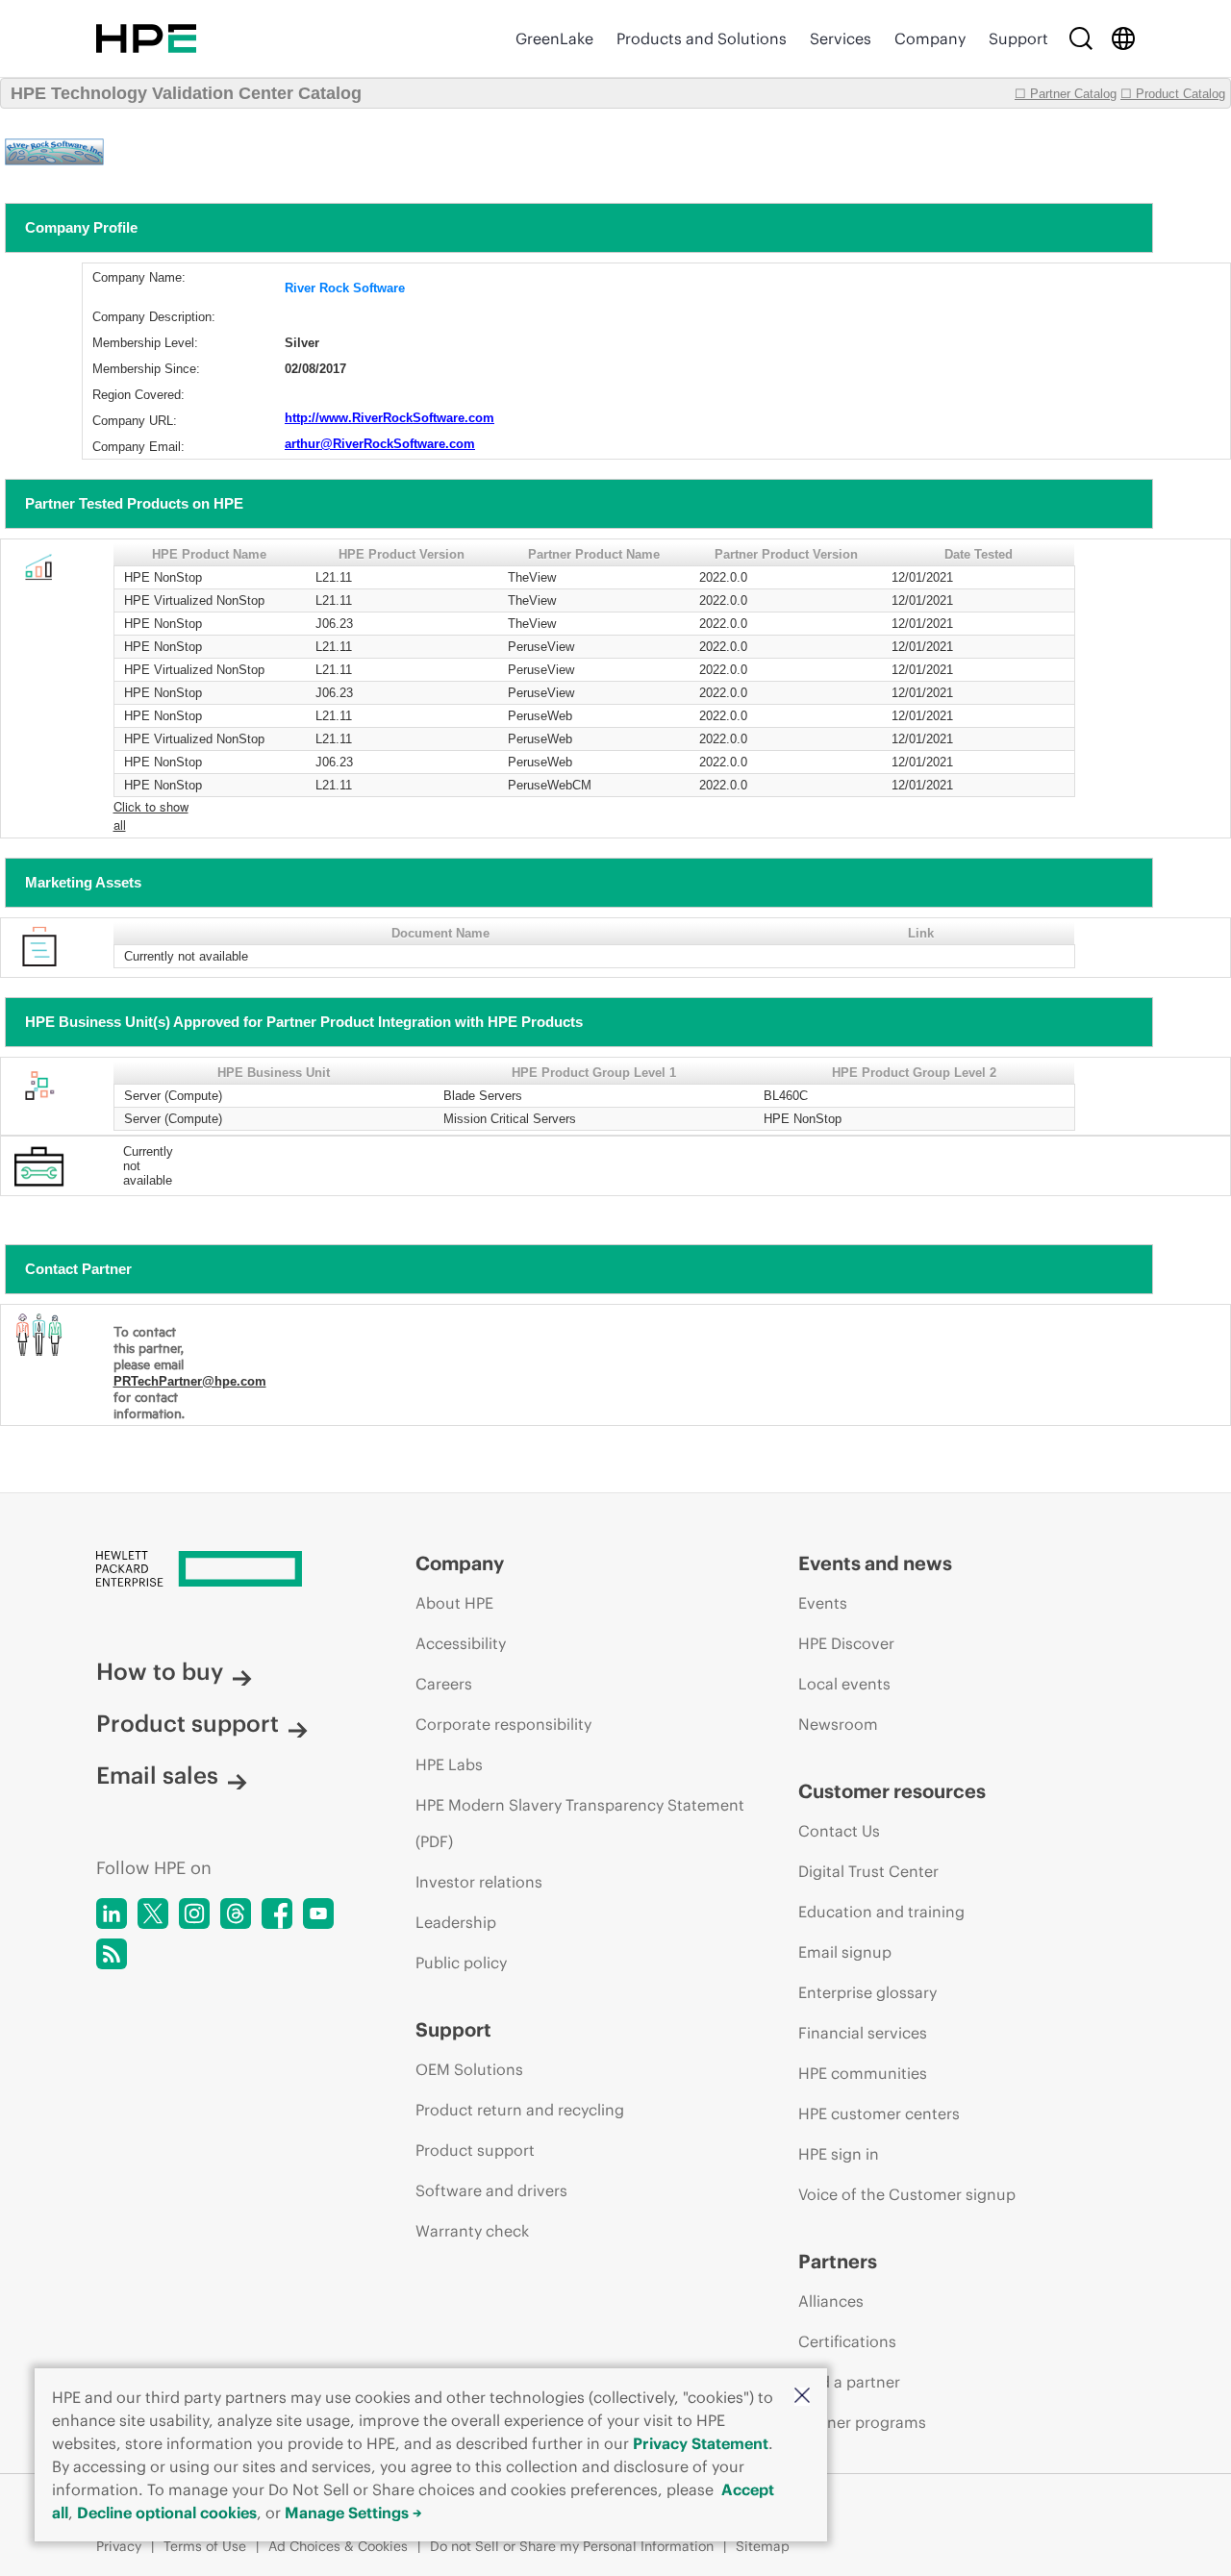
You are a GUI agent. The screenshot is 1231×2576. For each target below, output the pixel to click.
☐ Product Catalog (1173, 94)
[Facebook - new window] (277, 1913)
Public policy (461, 1963)
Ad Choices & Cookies (338, 2546)
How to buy (160, 1671)
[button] (802, 2397)
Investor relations (479, 1882)
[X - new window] (153, 1913)
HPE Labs (449, 1764)
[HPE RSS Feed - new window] (112, 1954)
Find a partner (849, 2382)
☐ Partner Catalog (1066, 94)
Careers (444, 1684)
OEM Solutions (469, 2069)
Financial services (863, 2033)
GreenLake (554, 38)
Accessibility (461, 1643)
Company (930, 38)
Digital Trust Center (868, 1871)
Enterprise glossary (867, 1992)
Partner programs (862, 2422)
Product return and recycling (520, 2110)
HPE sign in (839, 2154)
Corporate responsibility (503, 1724)
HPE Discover (846, 1643)
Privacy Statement (701, 2443)
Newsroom (838, 1724)
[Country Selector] (1123, 38)
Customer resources (892, 1791)
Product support (188, 1723)
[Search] (1081, 38)
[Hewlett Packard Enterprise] (146, 38)
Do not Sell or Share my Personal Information (572, 2546)
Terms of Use (205, 2546)
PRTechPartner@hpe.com (190, 1381)
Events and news (875, 1563)
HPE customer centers (879, 2113)
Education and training (881, 1912)
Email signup (845, 1952)
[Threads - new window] (236, 1913)
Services (841, 38)
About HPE (454, 1603)
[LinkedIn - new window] (112, 1913)
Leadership (456, 1922)
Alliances (831, 2301)
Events (823, 1603)
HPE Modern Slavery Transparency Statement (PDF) (580, 1823)
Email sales (157, 1775)
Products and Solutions (702, 38)
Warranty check (472, 2231)
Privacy (119, 2546)
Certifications (847, 2341)
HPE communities (863, 2073)
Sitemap (763, 2546)
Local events (844, 1684)
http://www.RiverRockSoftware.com (389, 418)
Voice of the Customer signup (907, 2194)
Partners (838, 2261)
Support (1018, 38)
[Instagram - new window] (194, 1913)
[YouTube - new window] (318, 1913)
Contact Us (839, 1831)
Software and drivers (491, 2190)
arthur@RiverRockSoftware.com (380, 444)
